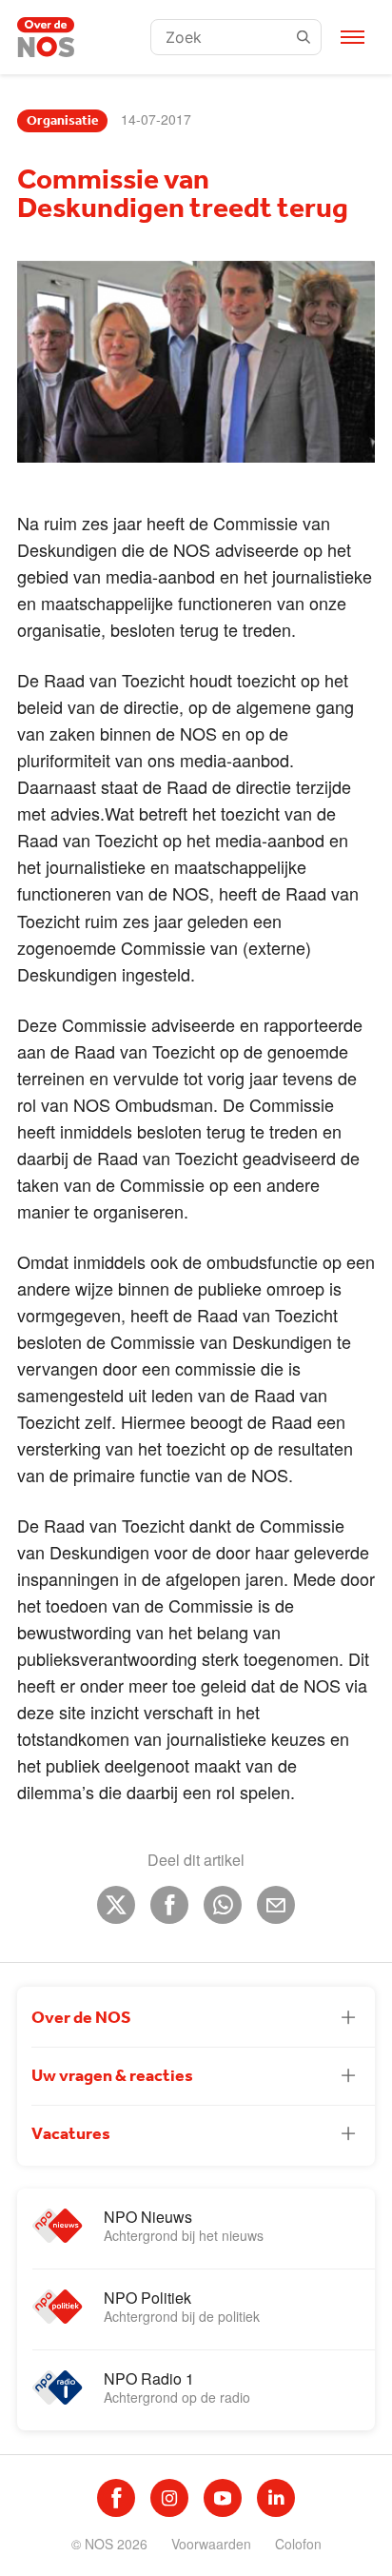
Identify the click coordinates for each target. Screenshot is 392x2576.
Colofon (298, 2544)
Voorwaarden (211, 2544)
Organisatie (62, 121)
